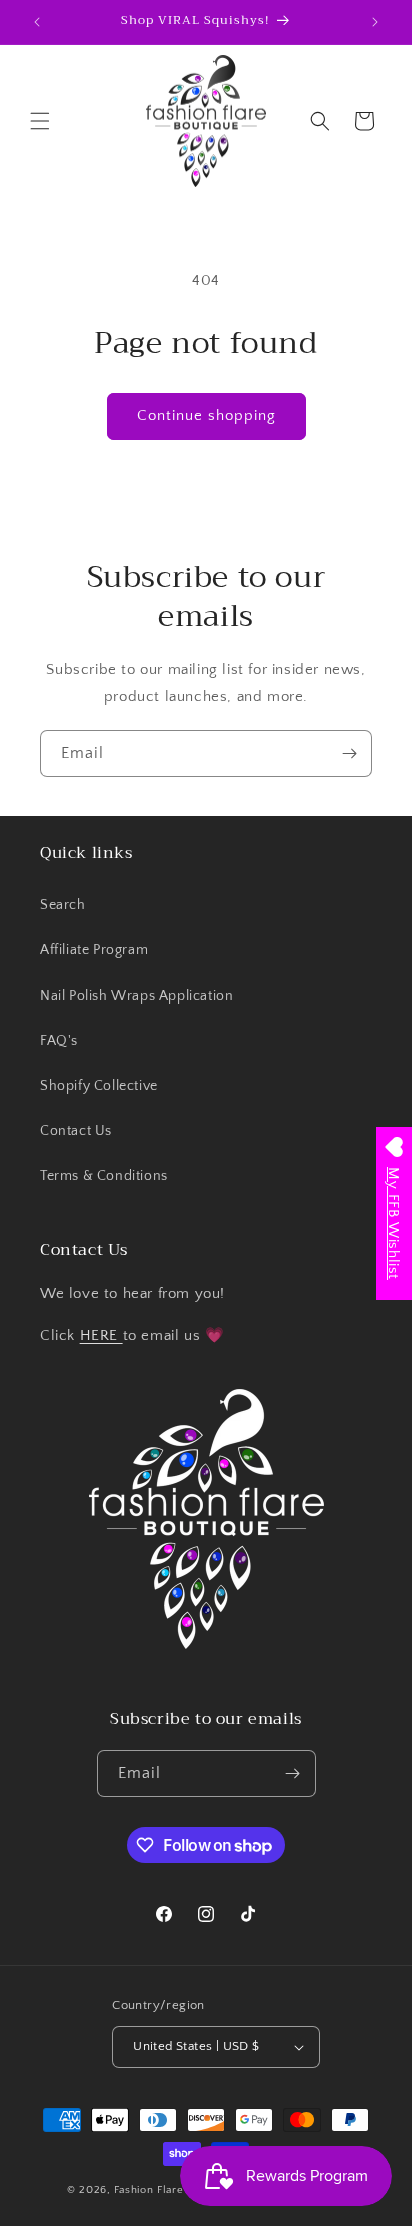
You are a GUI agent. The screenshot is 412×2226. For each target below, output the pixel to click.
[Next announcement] (375, 22)
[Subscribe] (349, 753)
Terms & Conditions (104, 1176)
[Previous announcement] (37, 22)
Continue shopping (206, 415)
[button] (40, 121)
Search (63, 905)
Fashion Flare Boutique (173, 2190)
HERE (101, 1335)
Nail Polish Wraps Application (136, 996)
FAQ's (59, 1041)
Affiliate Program (94, 950)
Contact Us (76, 1131)
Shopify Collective (99, 1086)
